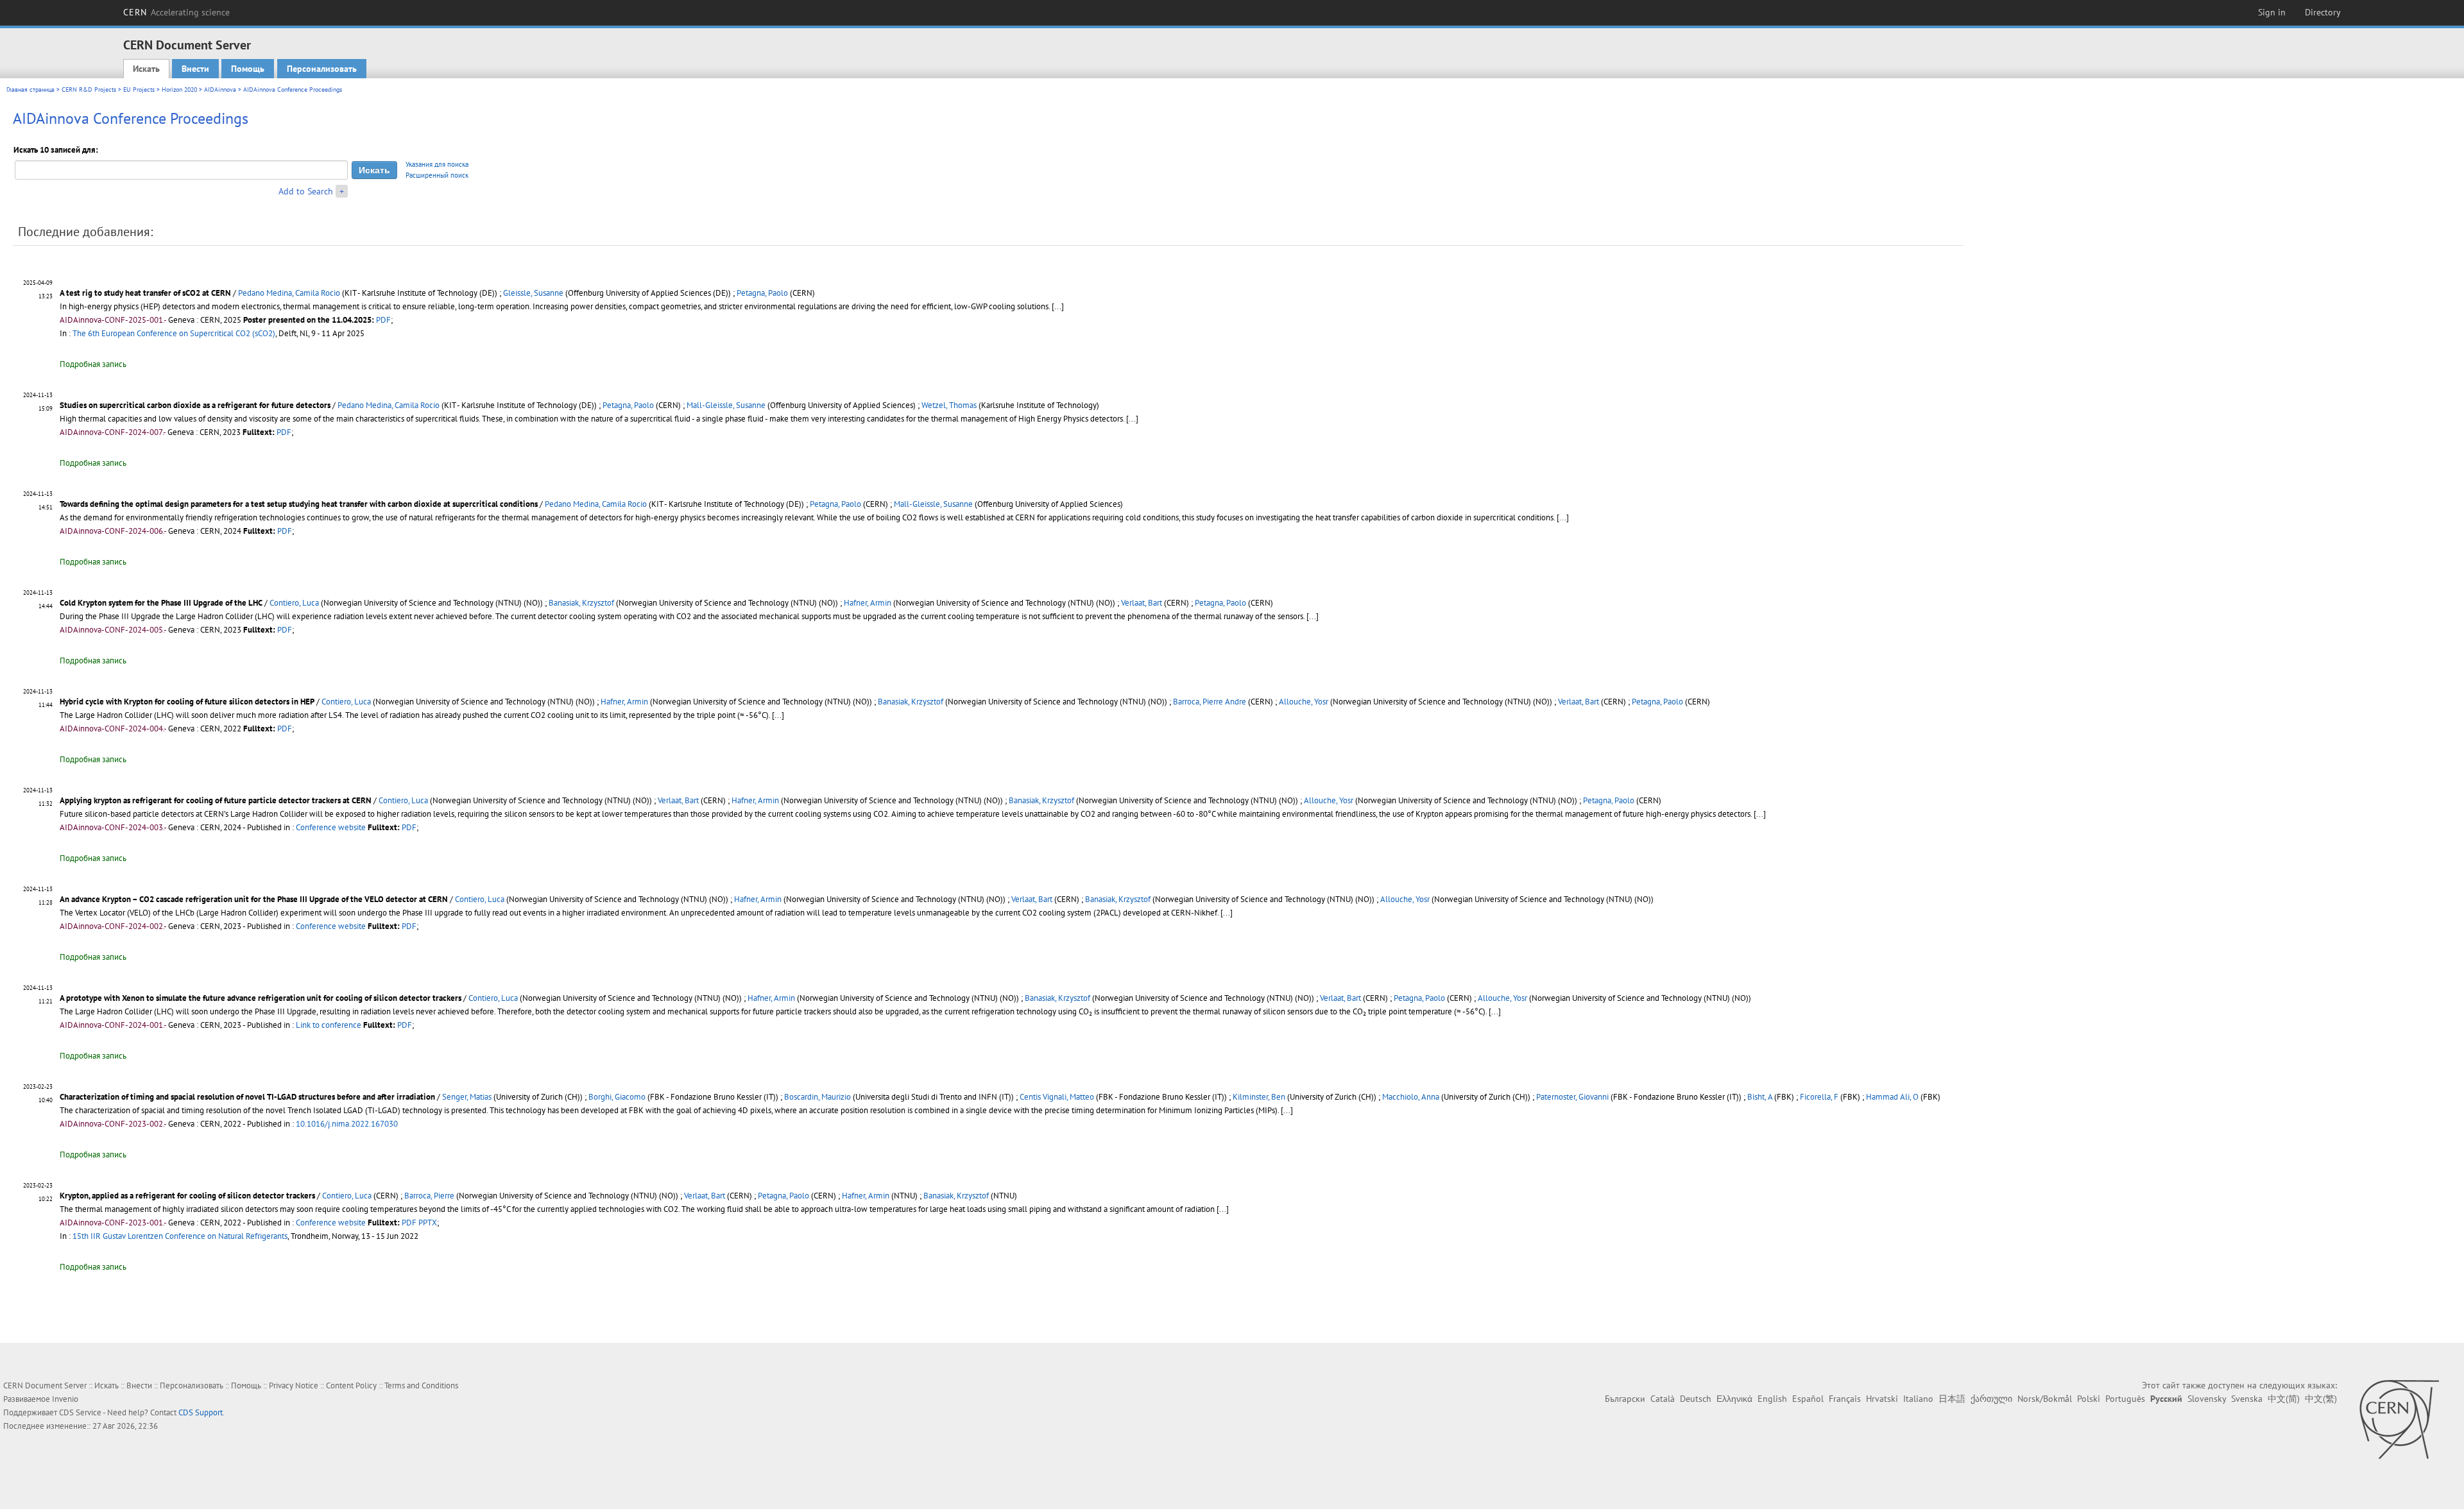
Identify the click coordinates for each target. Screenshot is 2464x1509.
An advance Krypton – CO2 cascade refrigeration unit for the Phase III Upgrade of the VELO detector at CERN (254, 899)
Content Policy (351, 1385)
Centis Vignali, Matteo (1057, 1097)
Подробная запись (93, 364)
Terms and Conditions (421, 1385)
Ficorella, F (1819, 1097)
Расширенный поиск (437, 175)
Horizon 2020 (179, 90)
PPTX (428, 1223)
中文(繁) (2321, 1399)
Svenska (2247, 1399)
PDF (383, 320)
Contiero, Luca (294, 603)
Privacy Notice (294, 1385)
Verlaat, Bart (1142, 603)
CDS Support (201, 1412)
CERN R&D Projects (89, 90)
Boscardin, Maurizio (817, 1097)
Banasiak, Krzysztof (581, 603)
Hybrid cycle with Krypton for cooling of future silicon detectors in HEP (187, 702)
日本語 (1952, 1399)
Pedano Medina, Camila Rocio (289, 293)
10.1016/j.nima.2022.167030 (347, 1124)
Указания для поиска (437, 164)
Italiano (1918, 1399)
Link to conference (329, 1025)
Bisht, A (1760, 1097)
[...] (1058, 306)
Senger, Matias (467, 1097)
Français (1845, 1399)
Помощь (248, 69)
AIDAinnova (220, 90)
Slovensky (2207, 1399)
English (1772, 1399)
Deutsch (1696, 1399)
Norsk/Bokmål (2045, 1399)
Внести (195, 69)
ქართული (1991, 1399)
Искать (146, 69)
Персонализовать (322, 69)
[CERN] (2399, 1419)
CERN (176, 12)
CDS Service (80, 1412)
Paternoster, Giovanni (1572, 1097)
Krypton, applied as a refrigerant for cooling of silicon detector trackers (187, 1196)
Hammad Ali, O (1892, 1097)
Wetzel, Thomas (949, 405)
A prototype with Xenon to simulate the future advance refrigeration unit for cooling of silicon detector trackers (261, 998)
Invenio (65, 1399)
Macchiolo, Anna (1411, 1097)
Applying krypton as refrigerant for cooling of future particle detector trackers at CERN (216, 800)
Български (1625, 1399)
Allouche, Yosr (1304, 702)
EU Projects (139, 90)
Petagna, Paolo (762, 293)
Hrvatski (1882, 1399)
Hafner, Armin (868, 603)
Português (2125, 1399)
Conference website (331, 827)
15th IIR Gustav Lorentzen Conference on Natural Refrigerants (180, 1236)
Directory (2323, 12)
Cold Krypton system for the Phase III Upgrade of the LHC (161, 603)
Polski (2089, 1399)
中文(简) (2284, 1399)
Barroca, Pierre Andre (1210, 702)
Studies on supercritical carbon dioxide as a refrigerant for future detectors (195, 405)
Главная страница (30, 90)
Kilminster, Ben (1259, 1097)
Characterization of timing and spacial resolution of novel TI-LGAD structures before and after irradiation (247, 1097)
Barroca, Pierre (429, 1196)
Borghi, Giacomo (617, 1097)
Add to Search (306, 191)
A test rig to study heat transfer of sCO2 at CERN (145, 293)
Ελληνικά (1734, 1399)
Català (1663, 1399)
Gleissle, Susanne (533, 293)
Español (1808, 1399)
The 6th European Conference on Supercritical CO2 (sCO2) (174, 333)
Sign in (2272, 12)
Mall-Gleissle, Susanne (726, 405)
